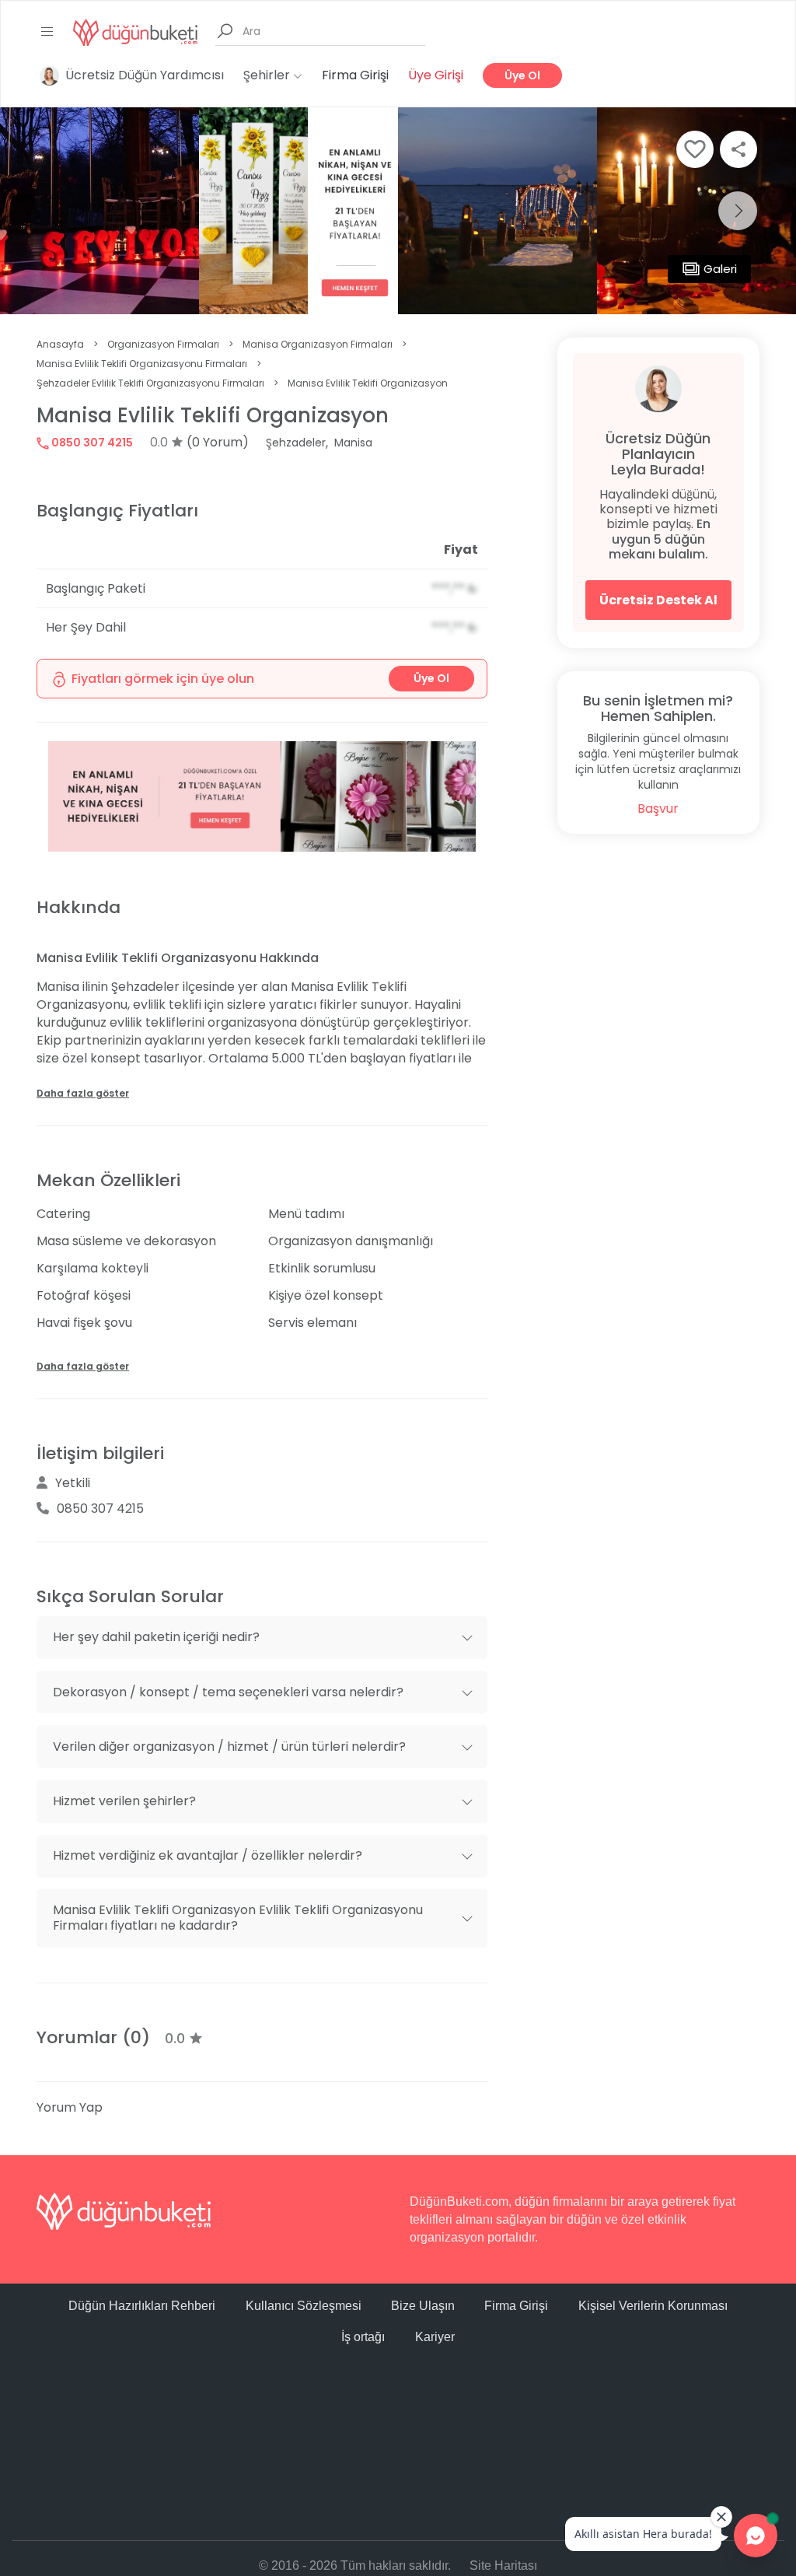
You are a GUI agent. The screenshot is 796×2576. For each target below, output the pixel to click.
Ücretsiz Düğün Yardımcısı (145, 75)
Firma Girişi (355, 75)
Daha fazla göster (83, 1093)
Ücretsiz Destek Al (658, 600)
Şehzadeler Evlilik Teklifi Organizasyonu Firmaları (150, 383)
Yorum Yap (70, 2107)
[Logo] (135, 31)
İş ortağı (363, 2337)
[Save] (695, 149)
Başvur (658, 808)
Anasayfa (60, 344)
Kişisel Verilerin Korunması (653, 2306)
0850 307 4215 (91, 443)
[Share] (738, 149)
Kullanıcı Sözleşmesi (304, 2306)
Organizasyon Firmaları (163, 344)
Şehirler (268, 75)
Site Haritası (503, 2565)
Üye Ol (522, 75)
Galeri (720, 269)
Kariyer (435, 2337)
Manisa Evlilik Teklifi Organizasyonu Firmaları (142, 364)
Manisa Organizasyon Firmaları (318, 344)
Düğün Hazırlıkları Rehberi (142, 2306)
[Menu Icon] (47, 32)
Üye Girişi (436, 75)
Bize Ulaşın (423, 2306)
